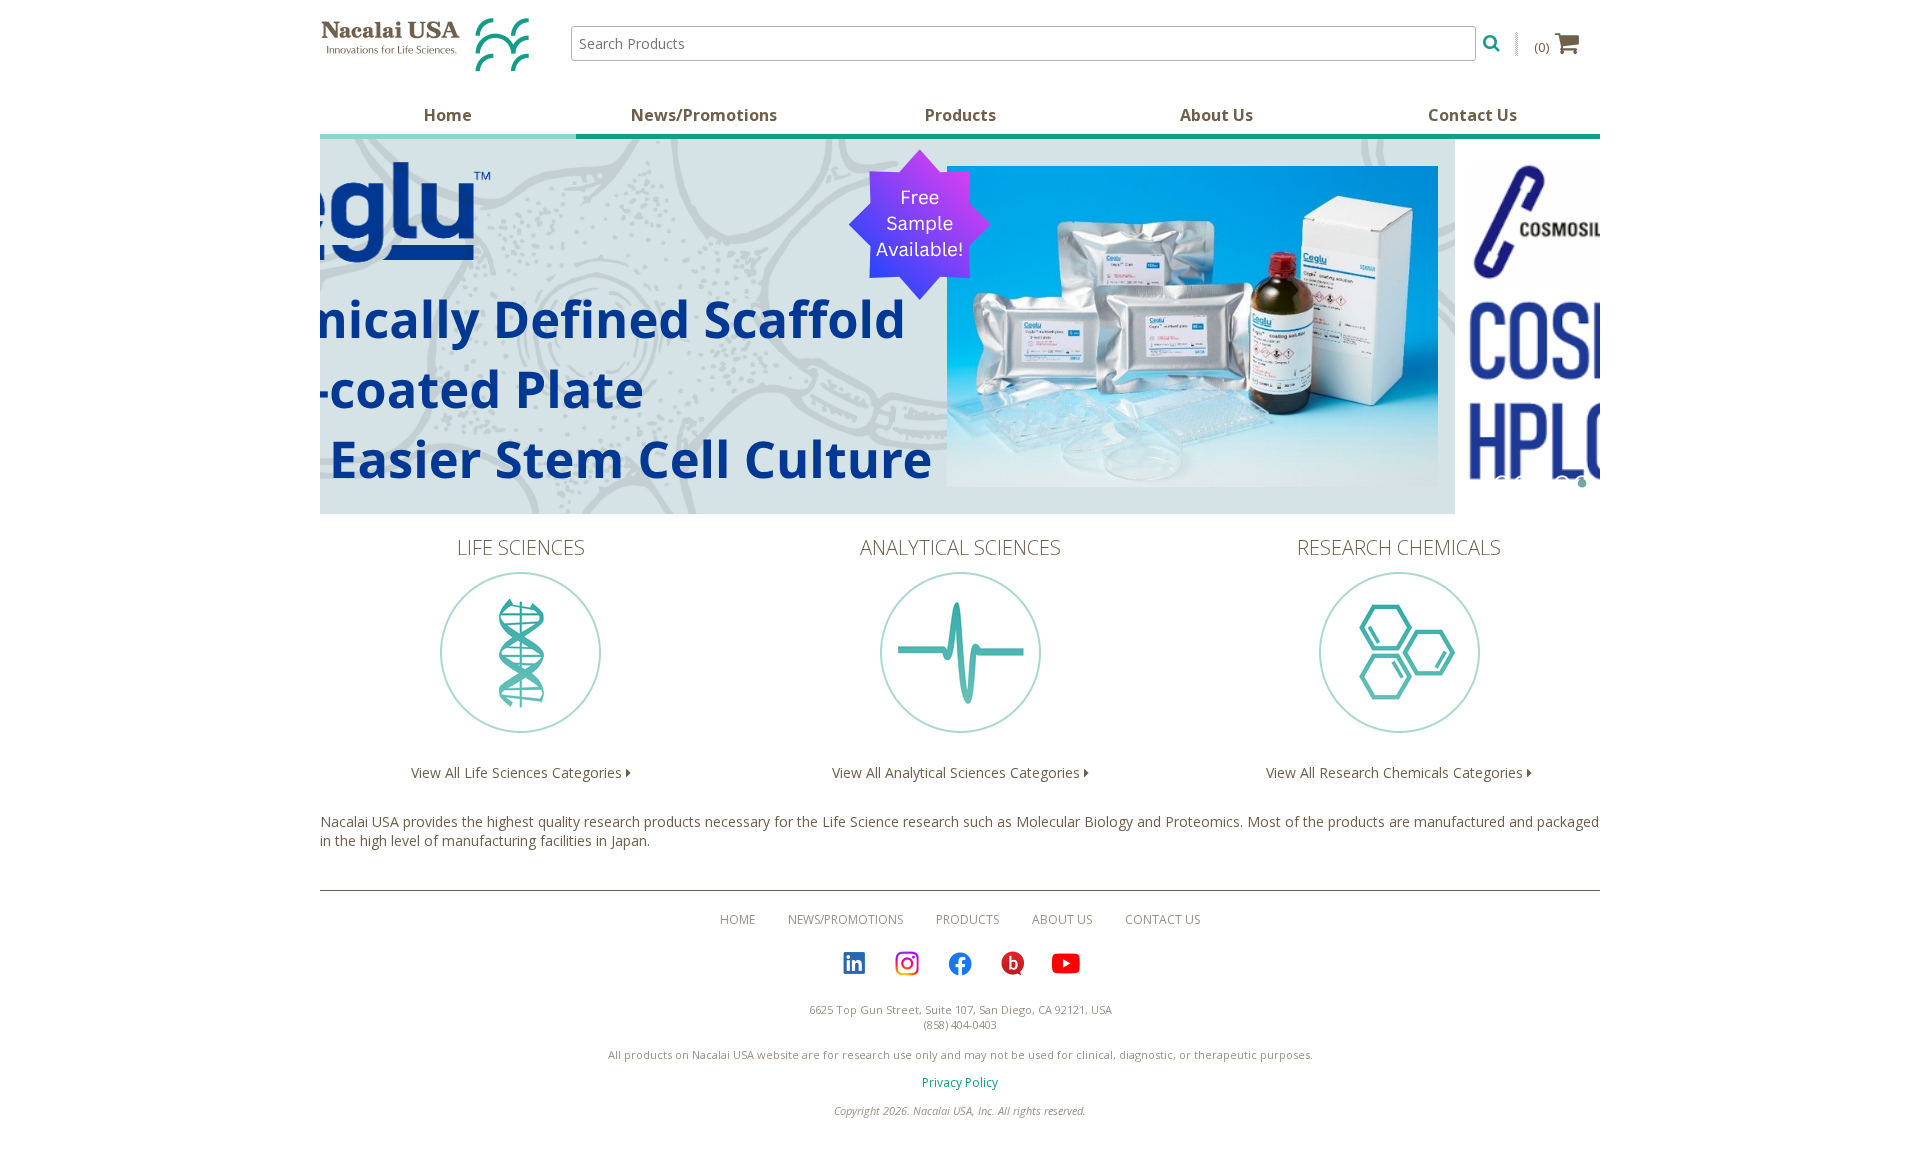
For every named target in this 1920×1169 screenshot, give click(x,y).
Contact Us (1472, 115)
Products (960, 115)
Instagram (907, 963)
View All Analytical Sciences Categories (958, 658)
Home (448, 115)
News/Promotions (704, 115)
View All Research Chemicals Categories (1396, 658)
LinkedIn (854, 963)
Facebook (960, 963)
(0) (1542, 47)
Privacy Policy (960, 1082)
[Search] (1491, 40)
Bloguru (1013, 963)
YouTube (1066, 963)
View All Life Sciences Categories (518, 658)
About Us (1216, 115)
